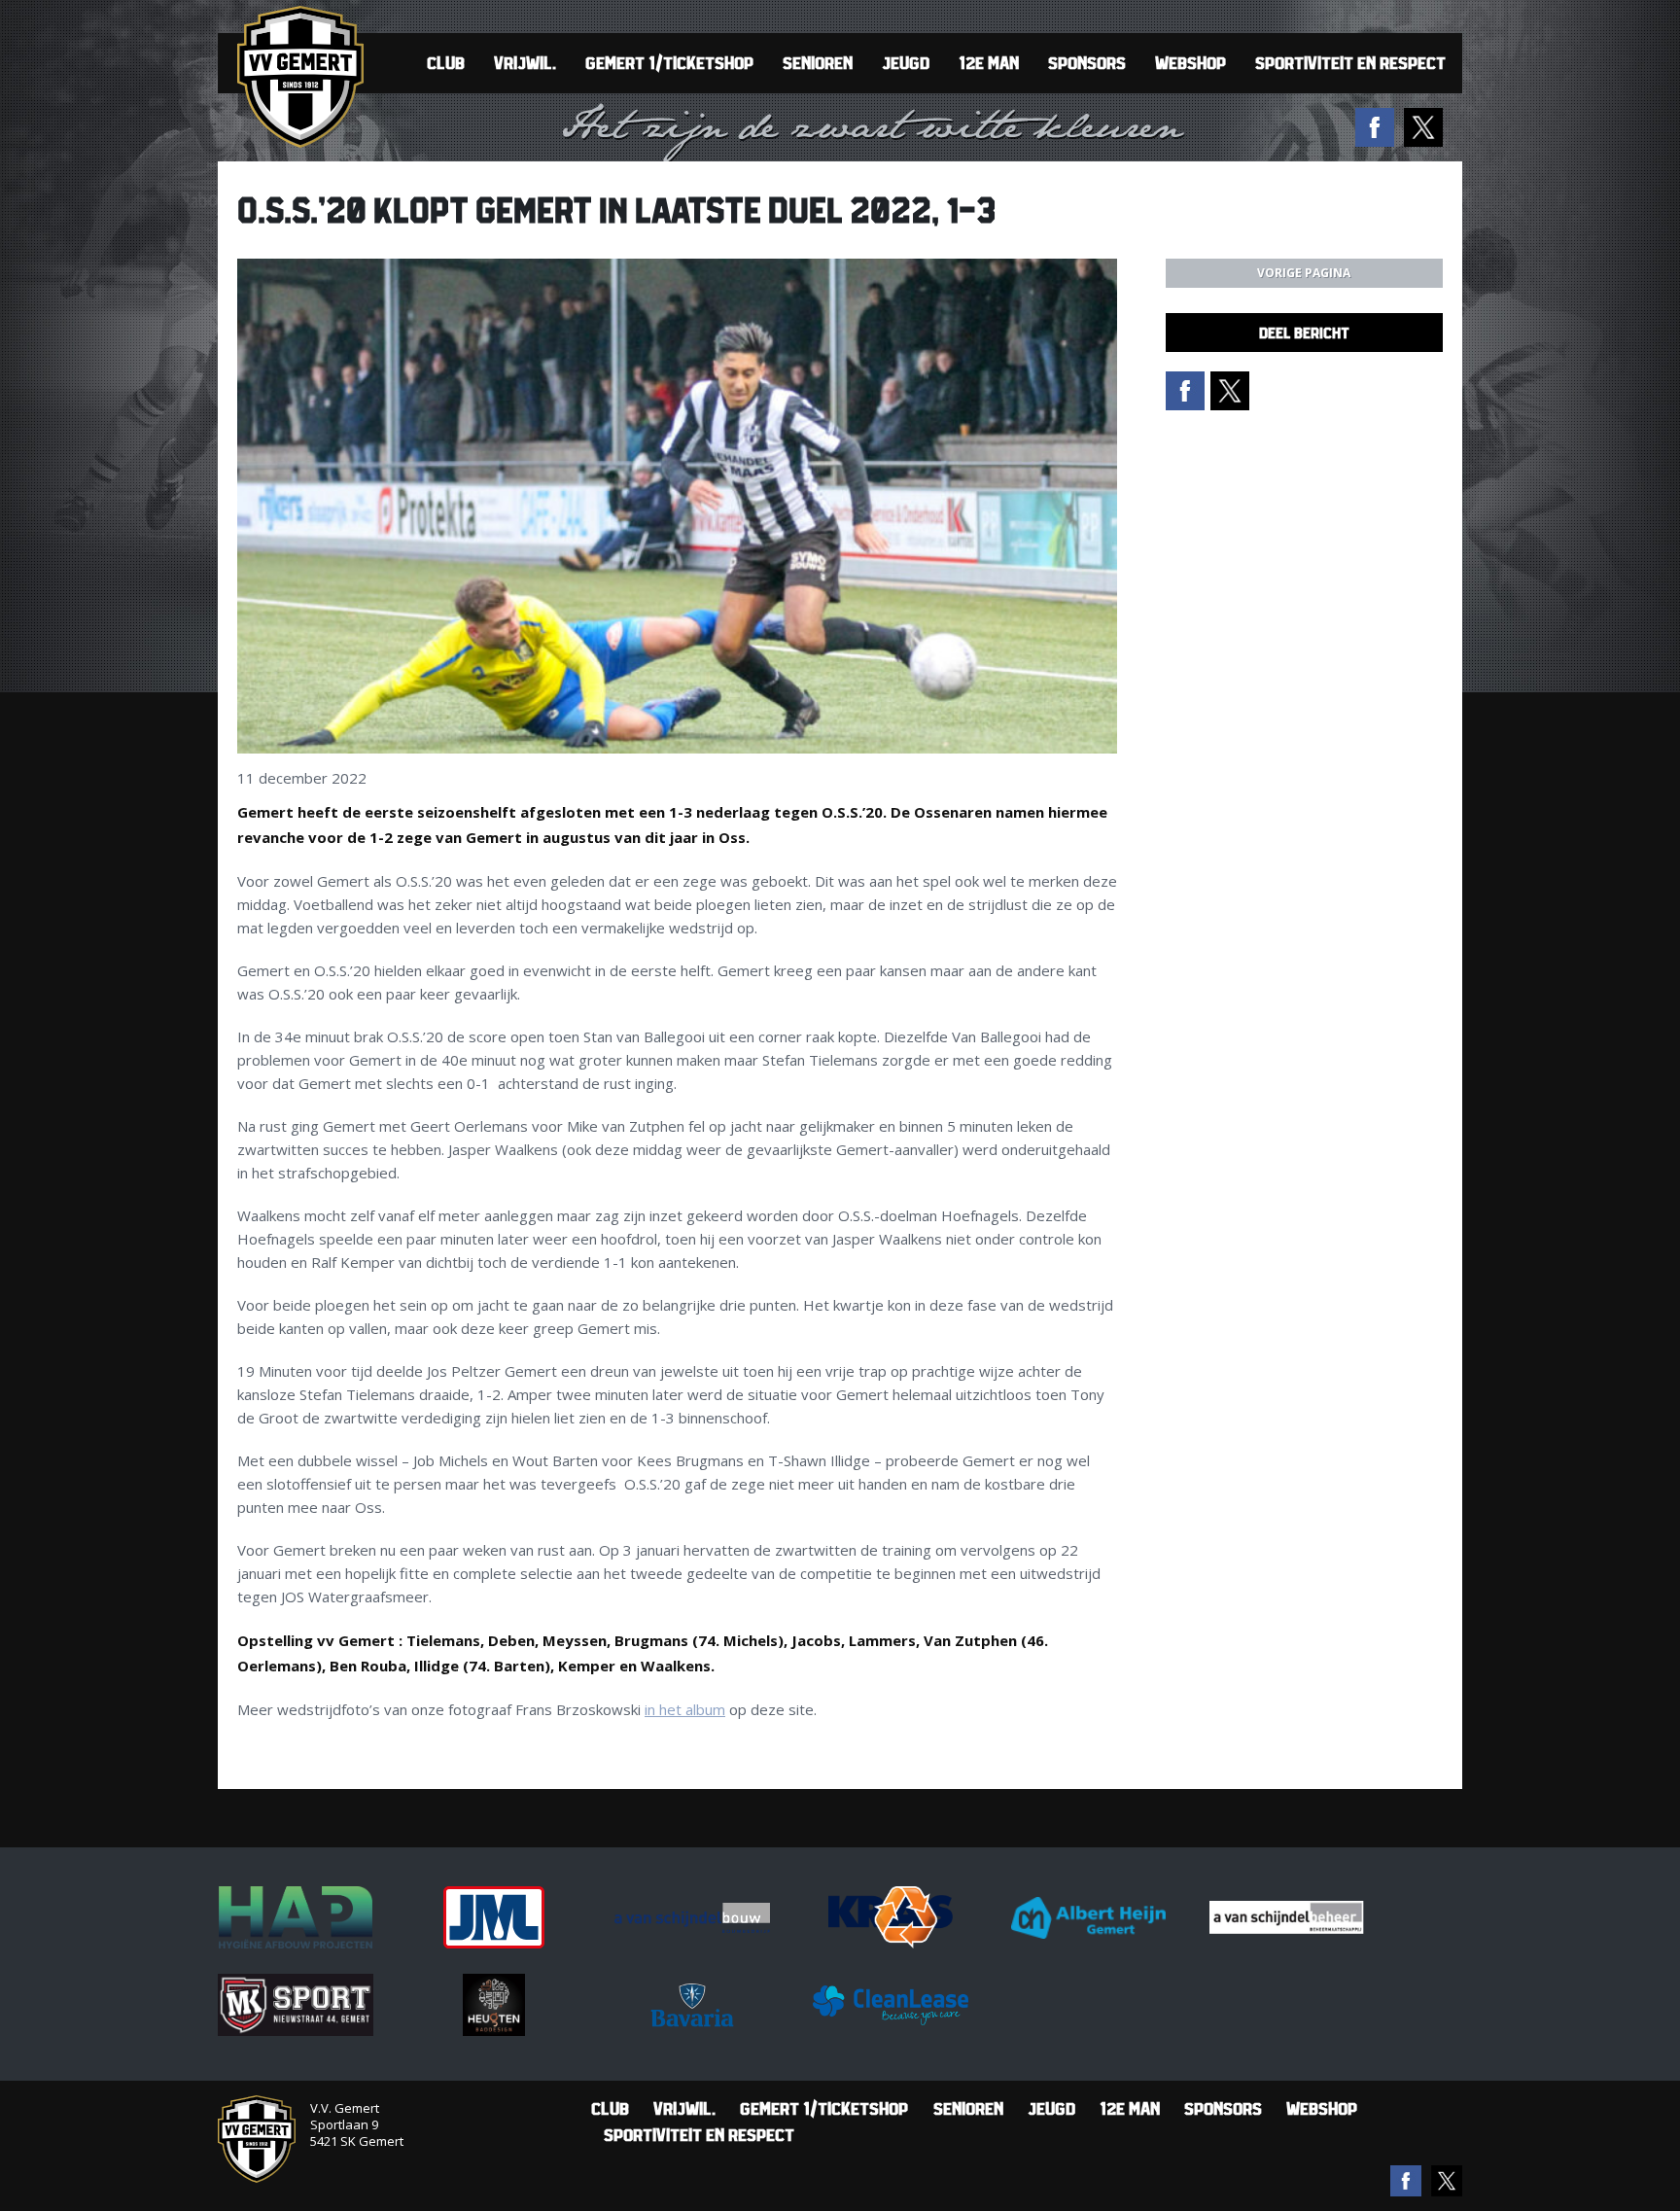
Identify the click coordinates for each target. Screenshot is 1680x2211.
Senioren (818, 63)
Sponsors (1087, 63)
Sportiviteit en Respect (1350, 63)
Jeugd (906, 63)
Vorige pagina (1304, 273)
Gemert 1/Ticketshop (669, 63)
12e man (989, 63)
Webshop (1190, 63)
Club (446, 63)
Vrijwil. (525, 63)
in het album (685, 1709)
